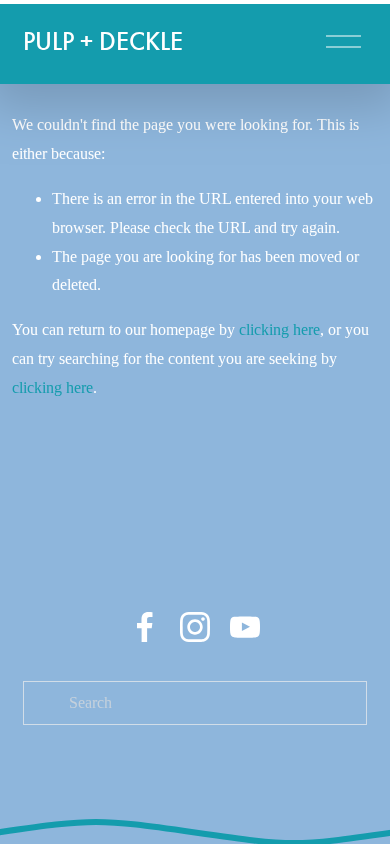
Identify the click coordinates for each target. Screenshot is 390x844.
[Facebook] (145, 627)
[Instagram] (195, 627)
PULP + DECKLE (103, 41)
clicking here (279, 329)
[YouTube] (245, 627)
